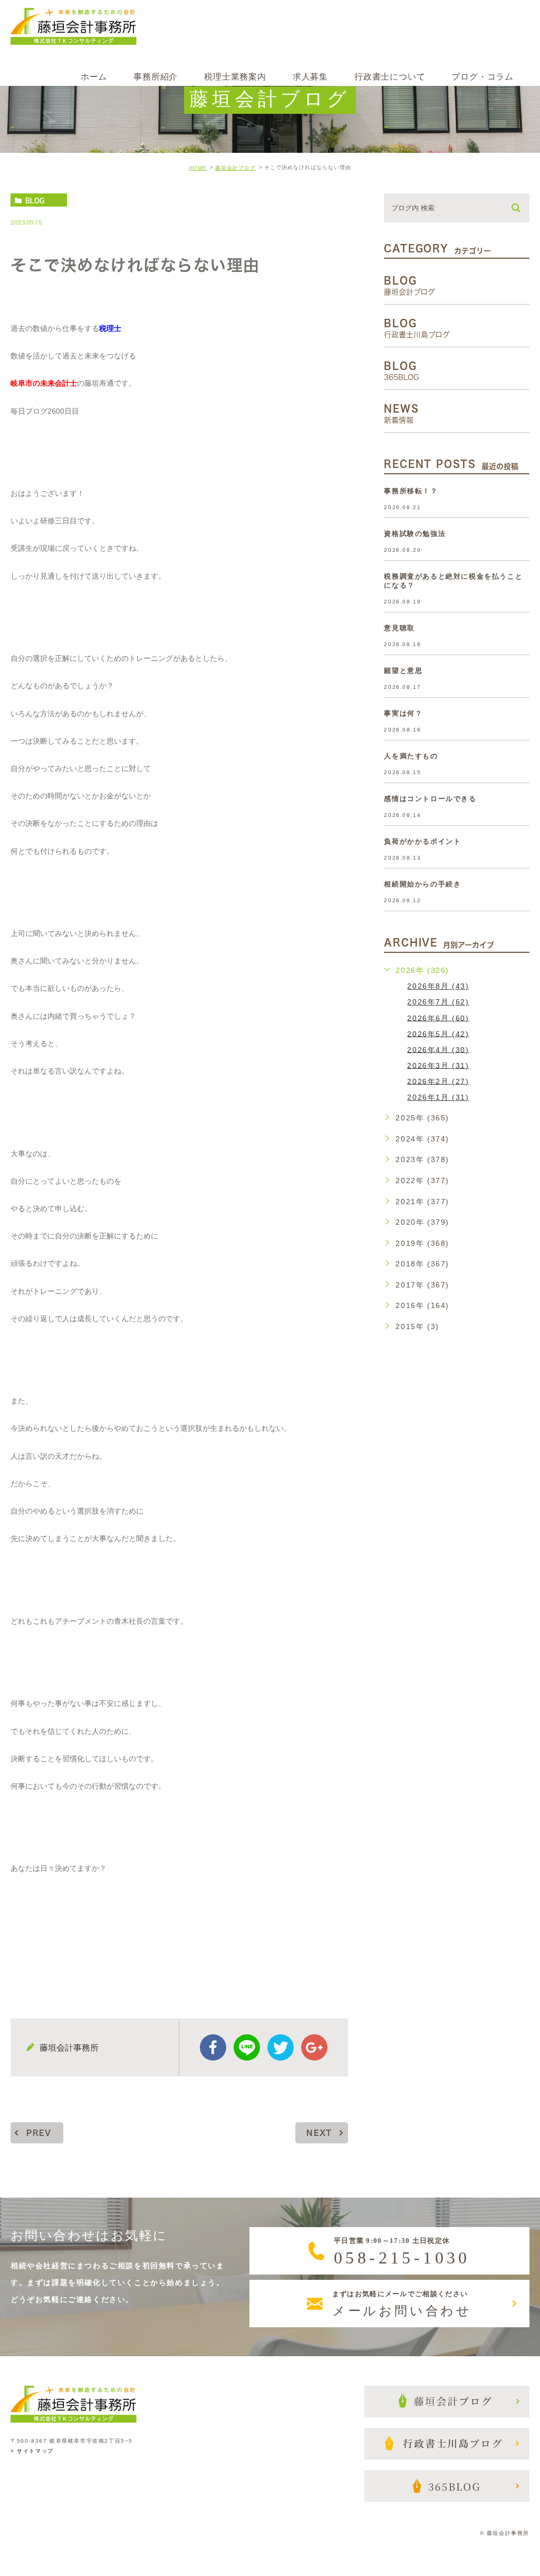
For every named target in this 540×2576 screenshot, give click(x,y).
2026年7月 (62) (438, 1002)
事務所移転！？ (411, 491)
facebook (213, 2047)
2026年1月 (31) (438, 1097)
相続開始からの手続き (422, 884)
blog (35, 200)
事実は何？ (403, 713)
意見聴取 (399, 628)
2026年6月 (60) (438, 1018)
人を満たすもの (411, 756)
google (314, 2047)
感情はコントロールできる (430, 799)
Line (247, 2047)
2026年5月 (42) (438, 1033)
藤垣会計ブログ (235, 168)
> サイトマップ (32, 2451)
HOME (198, 168)
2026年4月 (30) (438, 1049)
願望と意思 (403, 671)
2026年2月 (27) (438, 1081)
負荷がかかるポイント (422, 841)
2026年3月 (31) (438, 1065)
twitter (281, 2047)
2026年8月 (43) (438, 986)
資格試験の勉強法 (415, 534)
